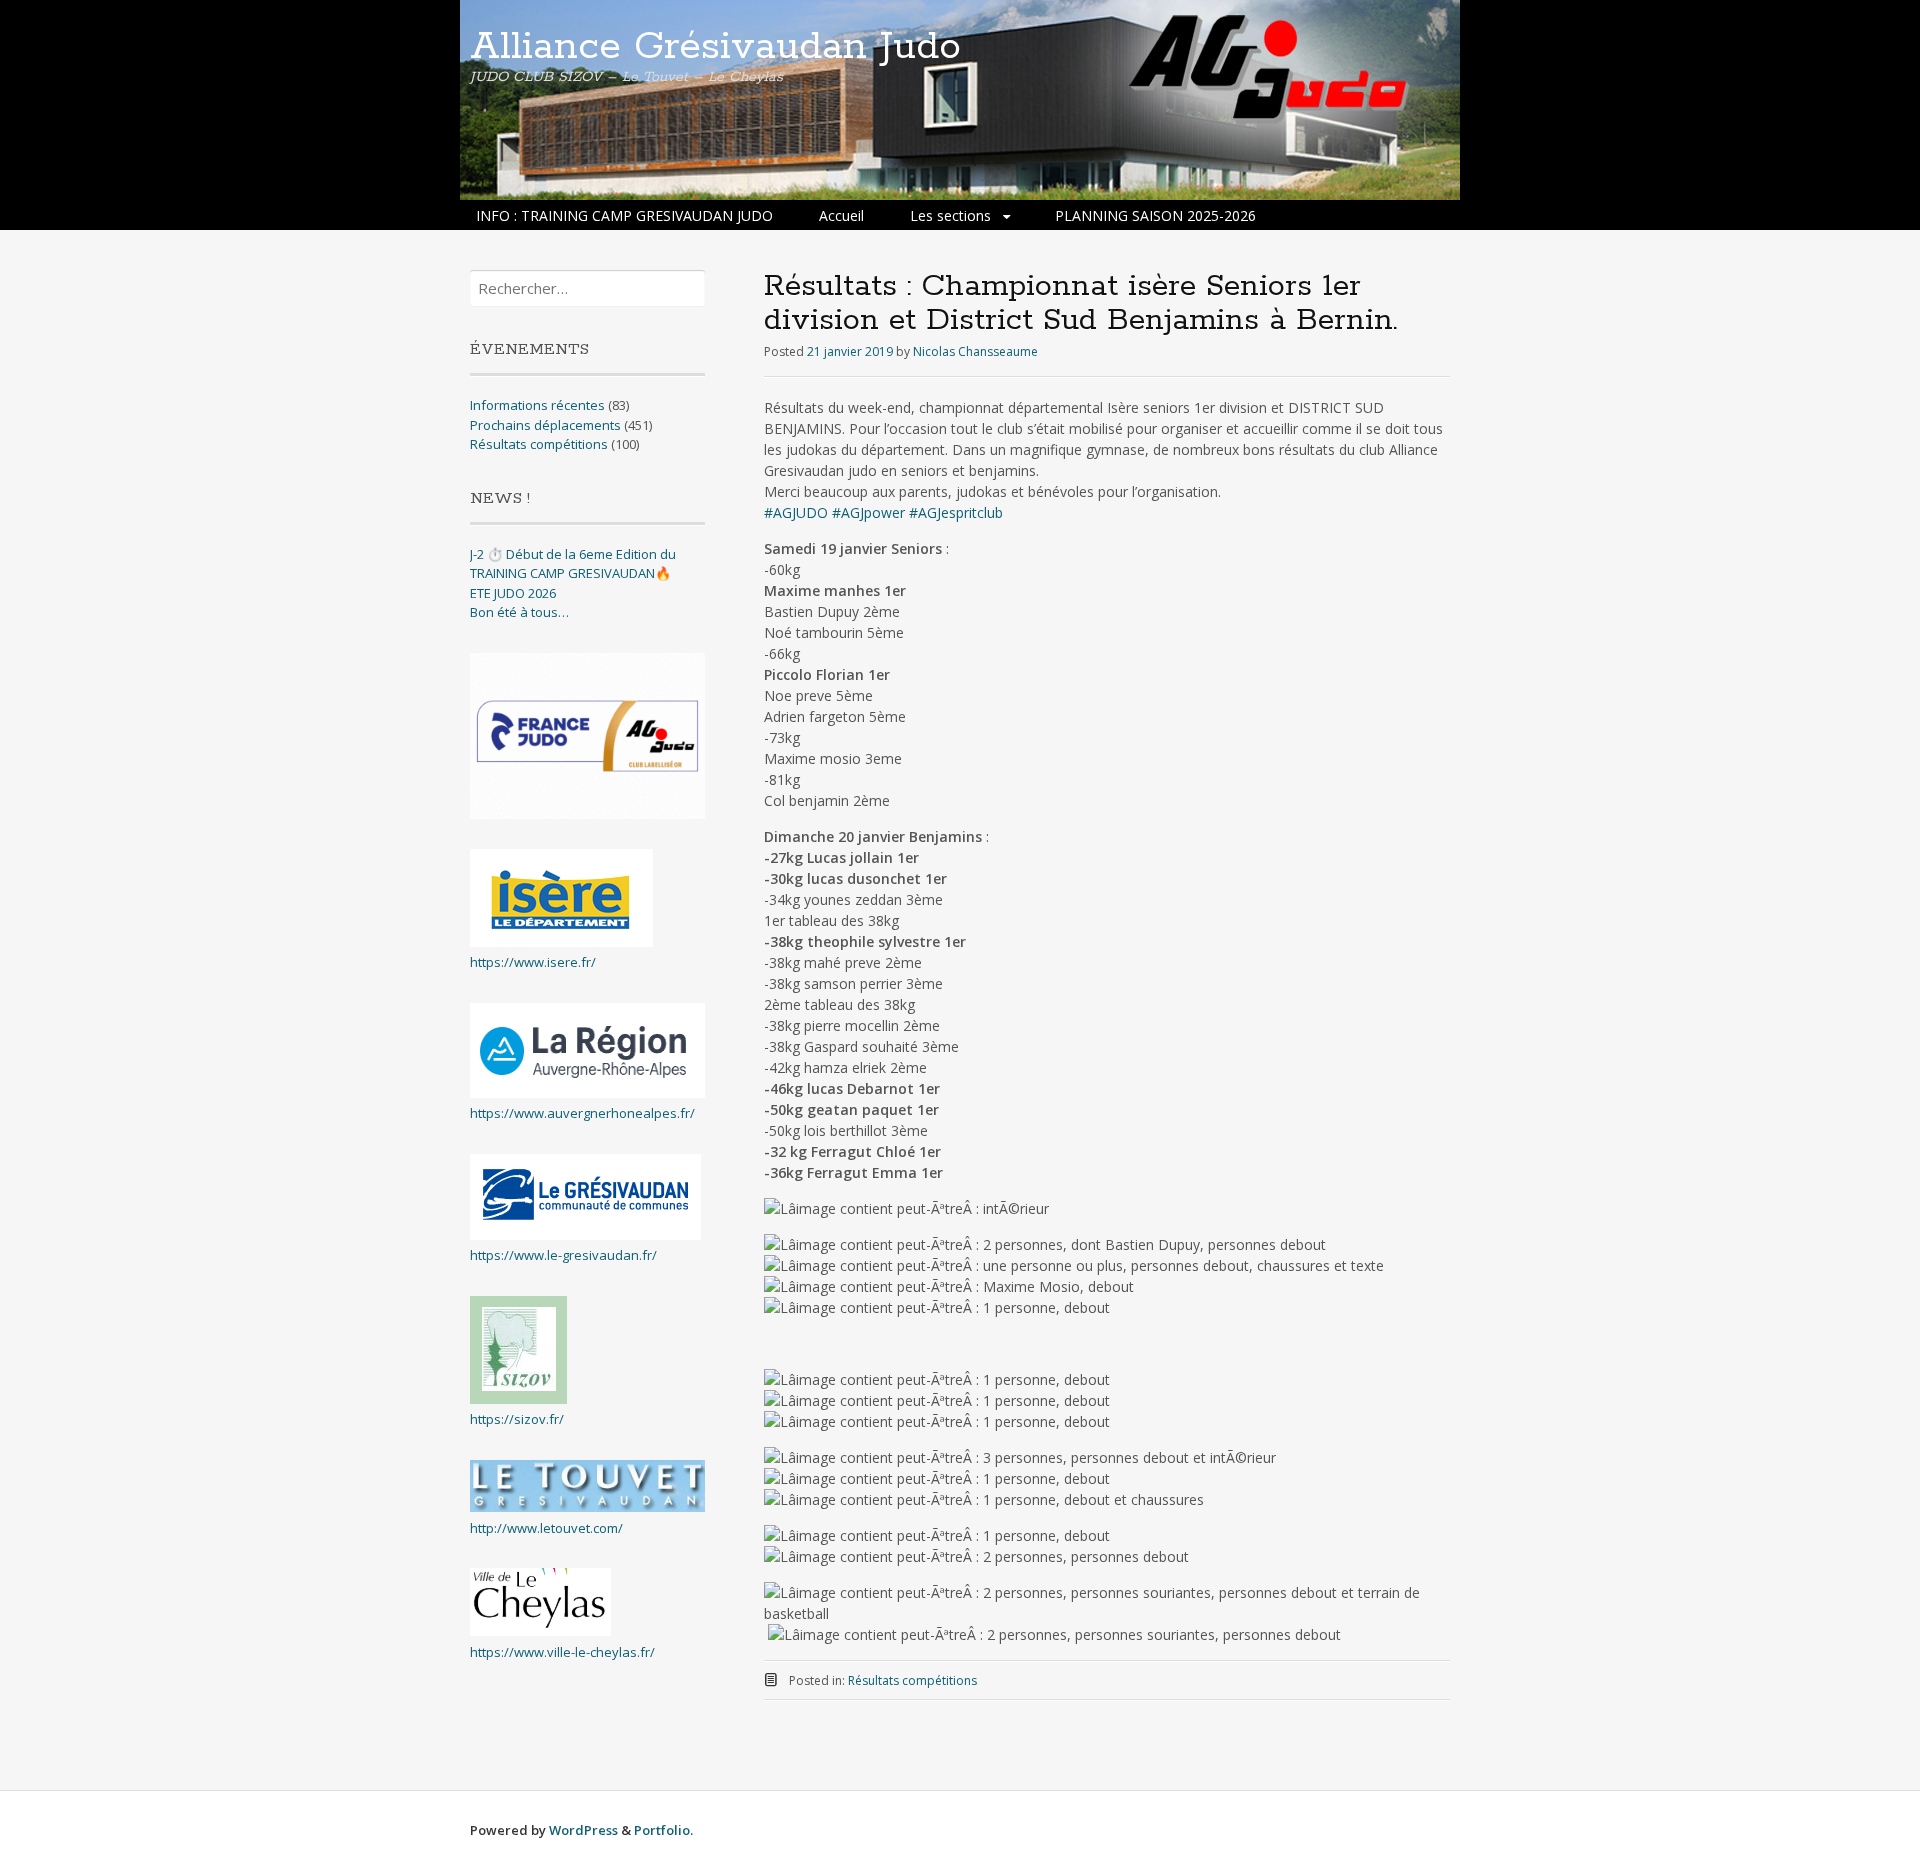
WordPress (583, 1830)
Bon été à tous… (519, 612)
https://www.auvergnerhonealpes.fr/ (582, 1113)
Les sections (950, 215)
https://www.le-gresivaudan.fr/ (563, 1255)
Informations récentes (537, 405)
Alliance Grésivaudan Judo (715, 47)
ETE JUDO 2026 (513, 593)
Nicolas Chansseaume (975, 351)
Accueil (841, 215)
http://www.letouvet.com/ (546, 1528)
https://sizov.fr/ (517, 1419)
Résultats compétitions (912, 1680)
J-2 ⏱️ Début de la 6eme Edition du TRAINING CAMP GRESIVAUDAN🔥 (573, 564)
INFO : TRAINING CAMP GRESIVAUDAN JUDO (624, 215)
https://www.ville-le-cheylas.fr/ (562, 1652)
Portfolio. (663, 1830)
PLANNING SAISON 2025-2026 (1155, 215)
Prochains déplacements (545, 425)
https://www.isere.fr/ (533, 962)
